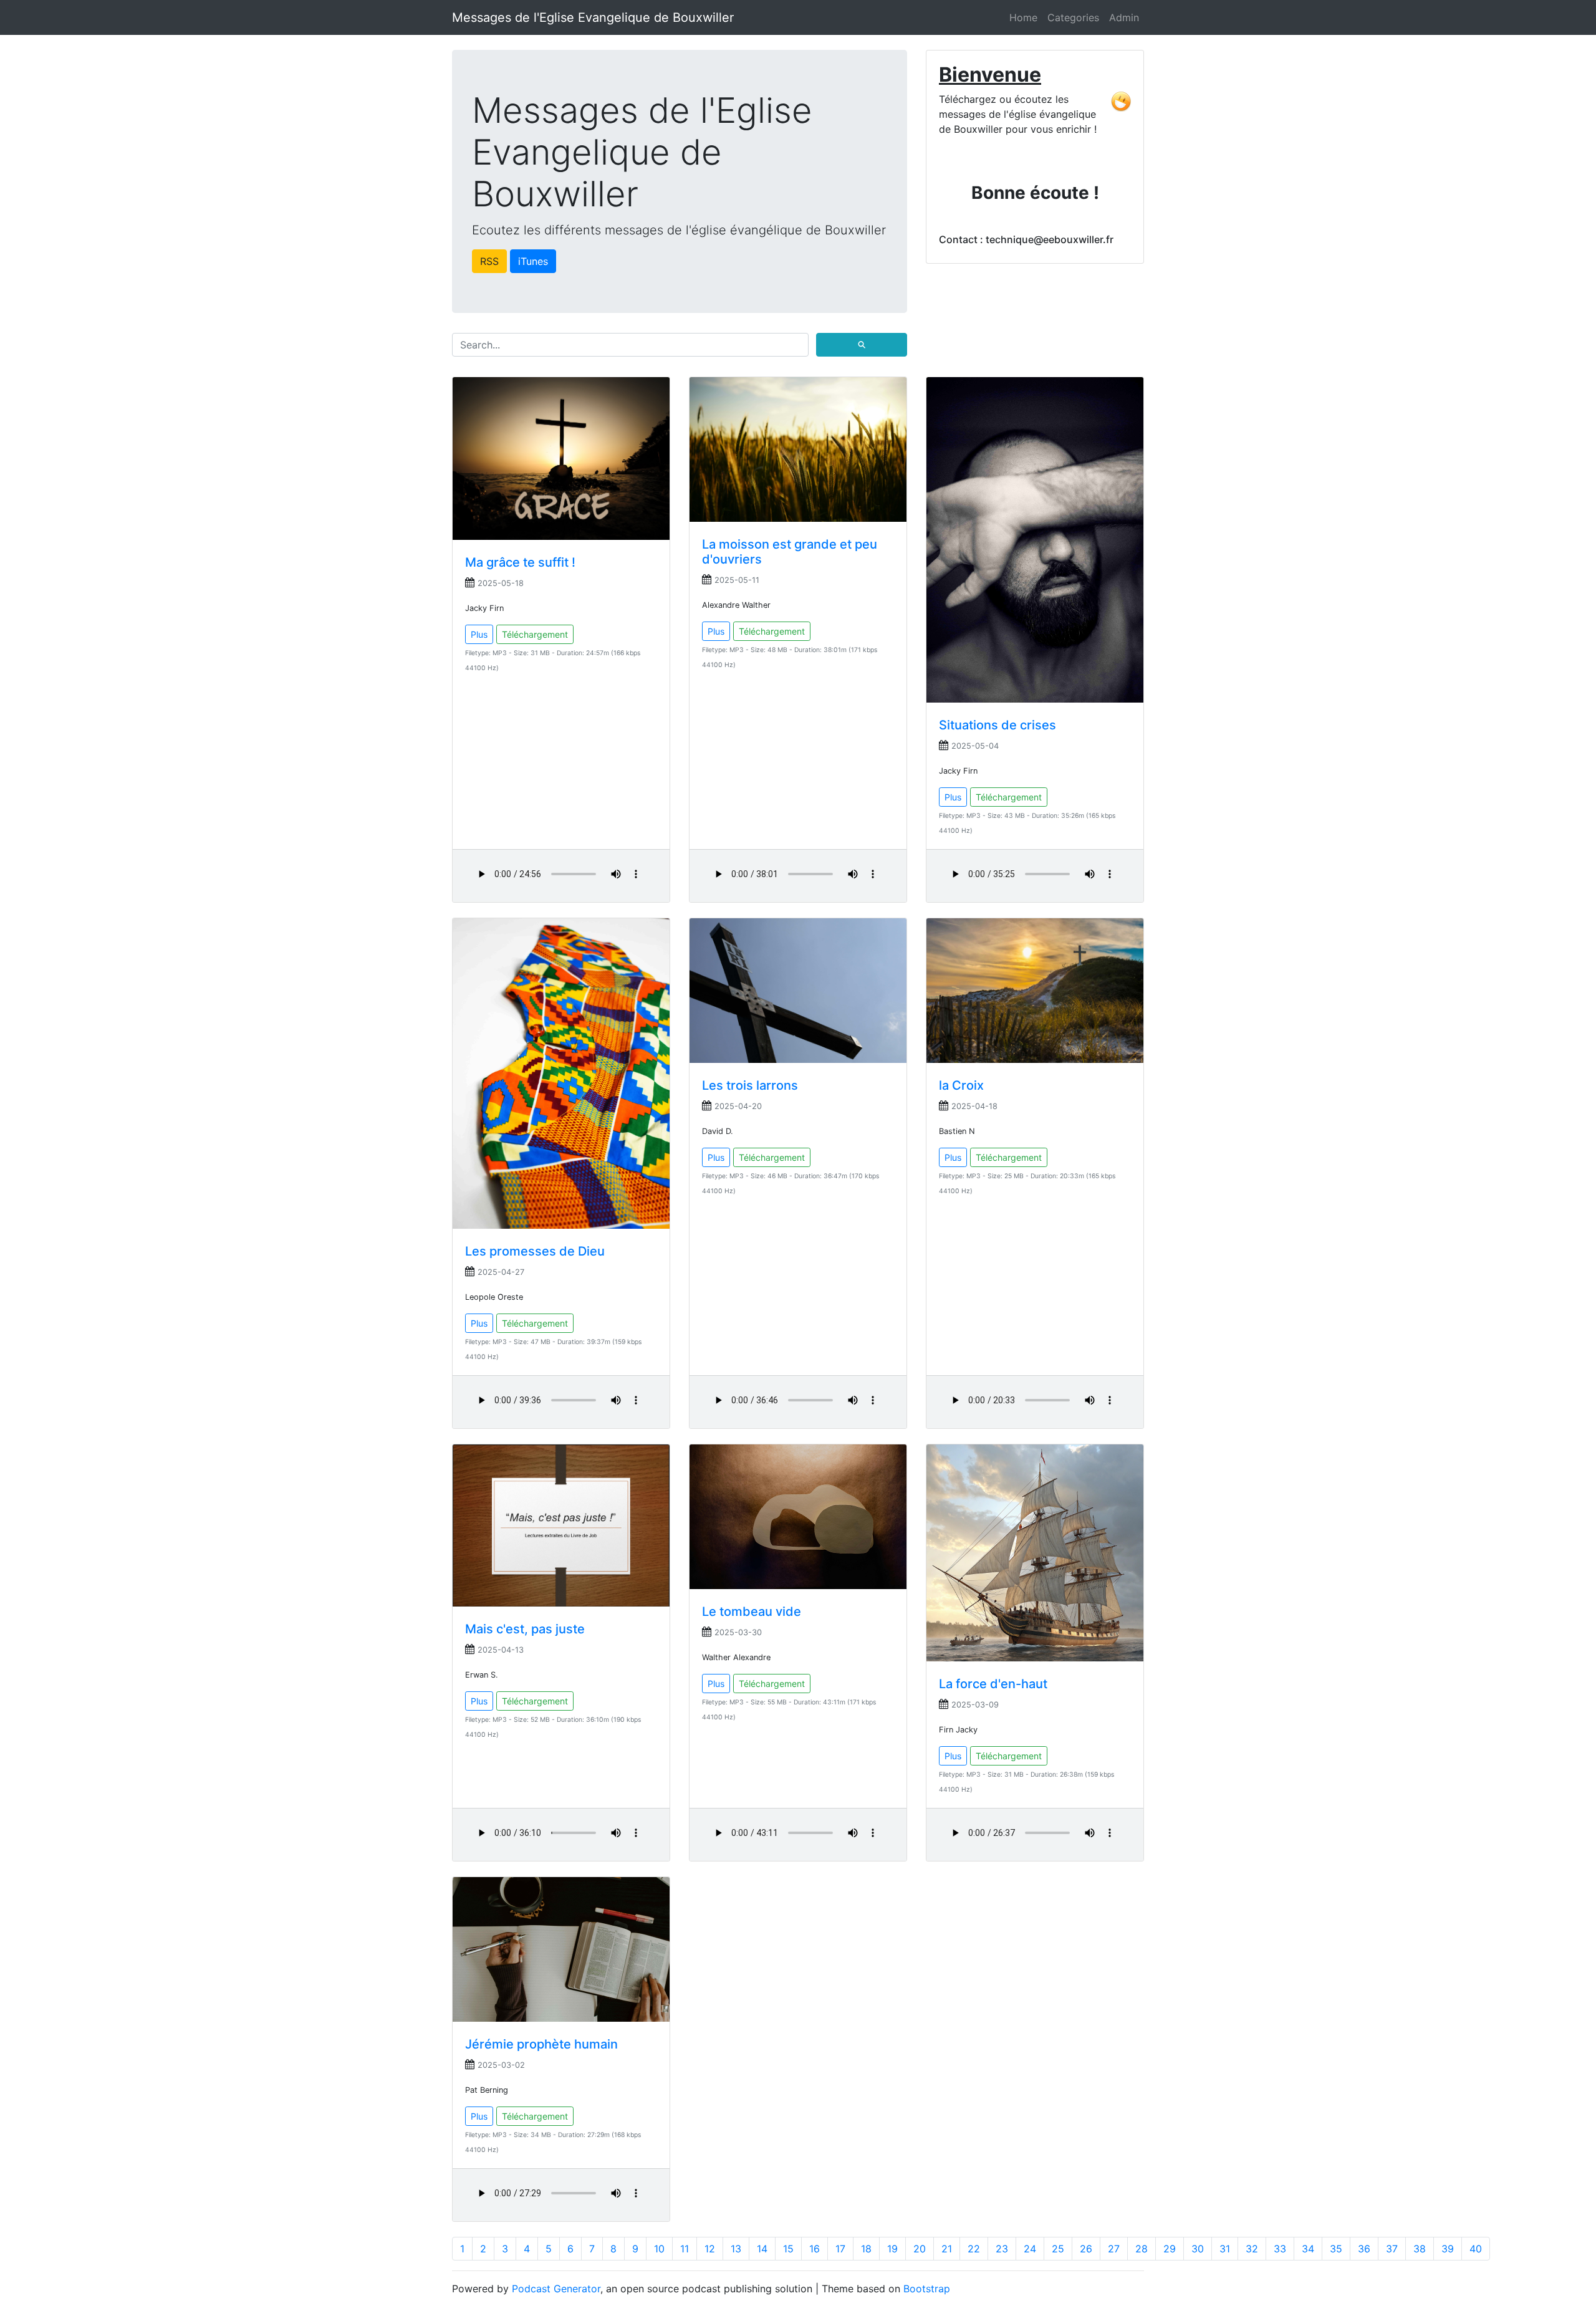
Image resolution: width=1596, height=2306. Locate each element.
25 (1058, 2249)
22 (974, 2249)
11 (685, 2249)
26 (1086, 2249)
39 (1448, 2249)
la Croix (961, 1085)
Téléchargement (535, 634)
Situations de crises (997, 725)
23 (1002, 2249)
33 (1280, 2249)
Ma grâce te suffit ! (520, 562)
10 (659, 2249)
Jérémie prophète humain (541, 2044)
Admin (1124, 17)
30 (1198, 2249)
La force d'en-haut (993, 1684)
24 (1030, 2249)
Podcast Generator (556, 2289)
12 (710, 2249)
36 (1364, 2249)
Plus (479, 634)
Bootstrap (927, 2289)
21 (947, 2249)
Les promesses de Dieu (535, 1251)
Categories (1073, 17)
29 (1170, 2249)
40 (1476, 2249)
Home (1023, 17)
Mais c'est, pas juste (525, 1629)
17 (840, 2249)
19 (892, 2249)
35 (1336, 2249)
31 (1225, 2249)
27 (1114, 2249)
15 (788, 2249)
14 (762, 2249)
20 (920, 2249)
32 (1252, 2249)
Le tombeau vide (752, 1612)
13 (736, 2249)
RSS (489, 261)
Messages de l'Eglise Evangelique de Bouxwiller (593, 17)
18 (866, 2249)
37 (1392, 2249)
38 (1420, 2249)
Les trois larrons (750, 1085)
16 (815, 2249)
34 (1308, 2249)
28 (1142, 2249)
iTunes (533, 261)
